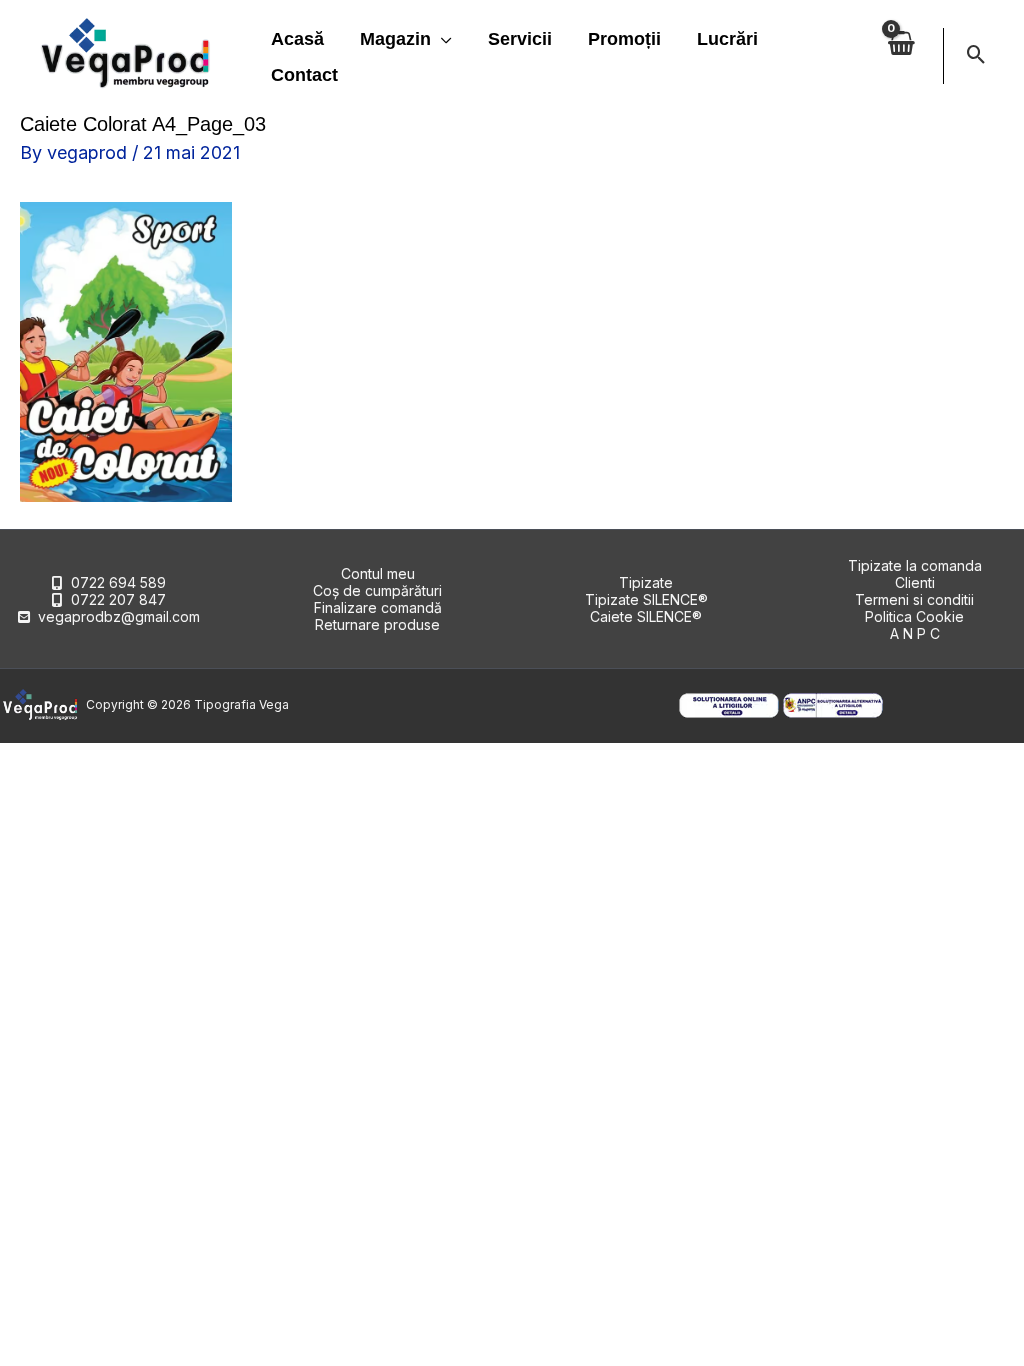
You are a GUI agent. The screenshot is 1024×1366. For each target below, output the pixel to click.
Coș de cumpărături (377, 590)
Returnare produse (377, 624)
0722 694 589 (118, 582)
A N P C (915, 633)
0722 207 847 (118, 599)
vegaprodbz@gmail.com (119, 616)
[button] (441, 39)
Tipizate (646, 582)
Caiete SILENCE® (646, 616)
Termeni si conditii (914, 599)
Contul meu (378, 573)
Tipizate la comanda (915, 565)
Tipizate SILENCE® (646, 599)
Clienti (915, 582)
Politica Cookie (914, 616)
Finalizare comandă (378, 607)
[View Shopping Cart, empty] (901, 55)
